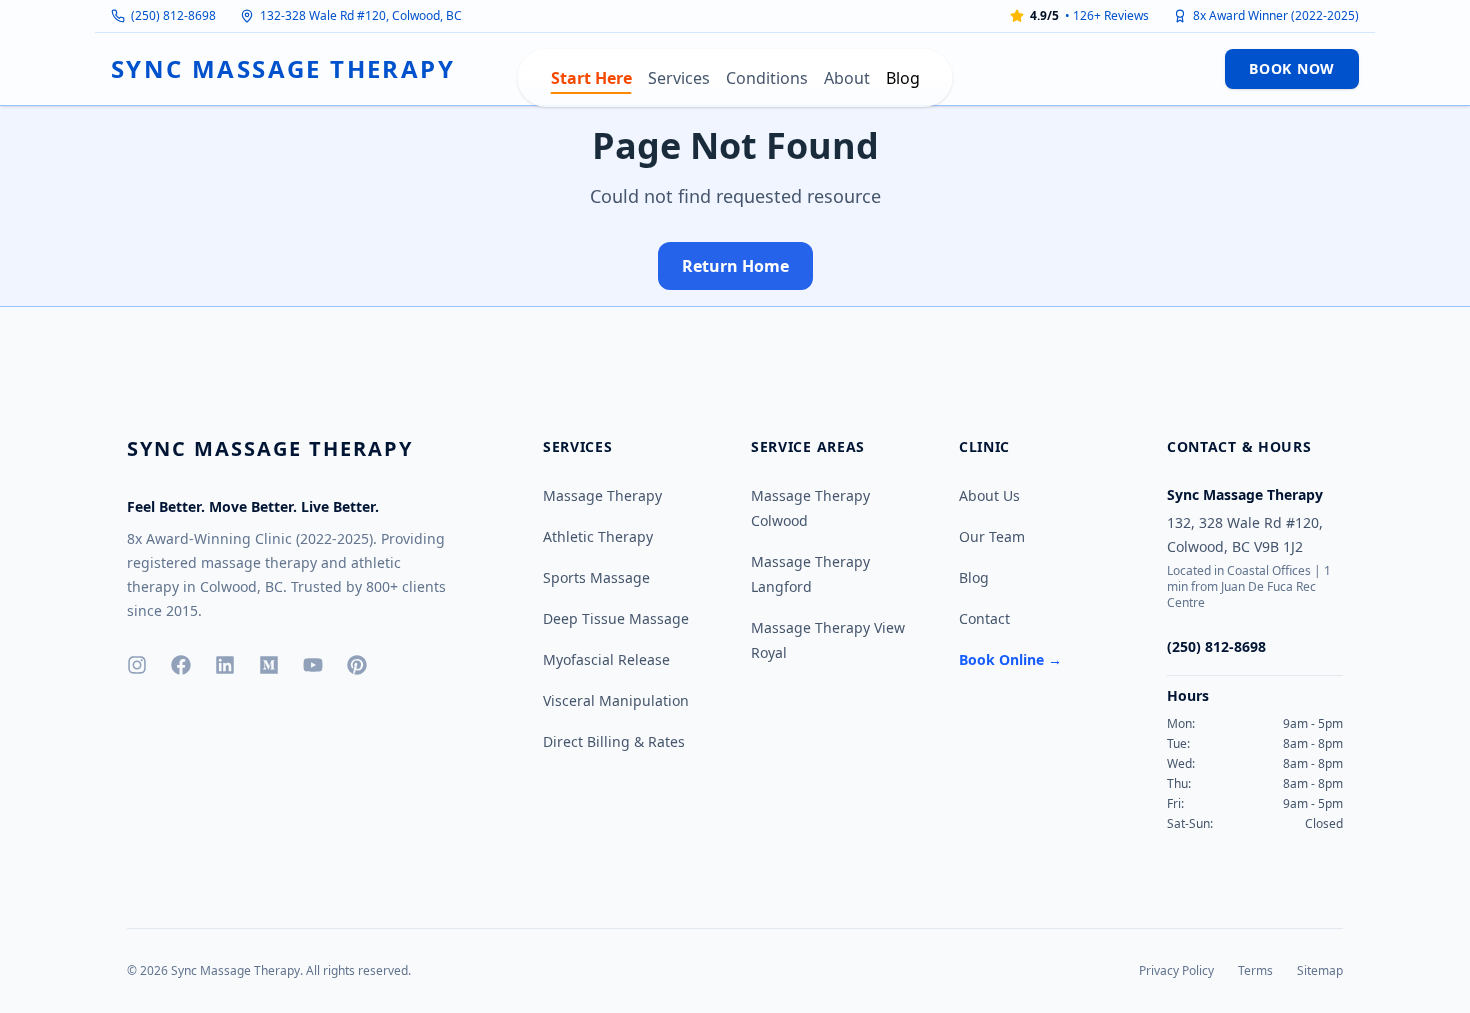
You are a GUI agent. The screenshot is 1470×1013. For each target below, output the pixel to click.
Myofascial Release (606, 659)
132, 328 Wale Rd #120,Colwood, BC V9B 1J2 (1245, 534)
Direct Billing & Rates (614, 741)
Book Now (1292, 68)
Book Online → (1010, 659)
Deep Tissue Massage (616, 618)
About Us (989, 495)
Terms (1255, 970)
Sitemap (1320, 970)
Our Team (992, 536)
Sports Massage (596, 577)
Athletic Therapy (598, 536)
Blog (903, 78)
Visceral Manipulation (616, 700)
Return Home (735, 266)
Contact (984, 618)
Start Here (591, 78)
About (847, 78)
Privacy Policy (1176, 970)
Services (679, 78)
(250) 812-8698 (173, 16)
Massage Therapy (602, 495)
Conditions (767, 78)
